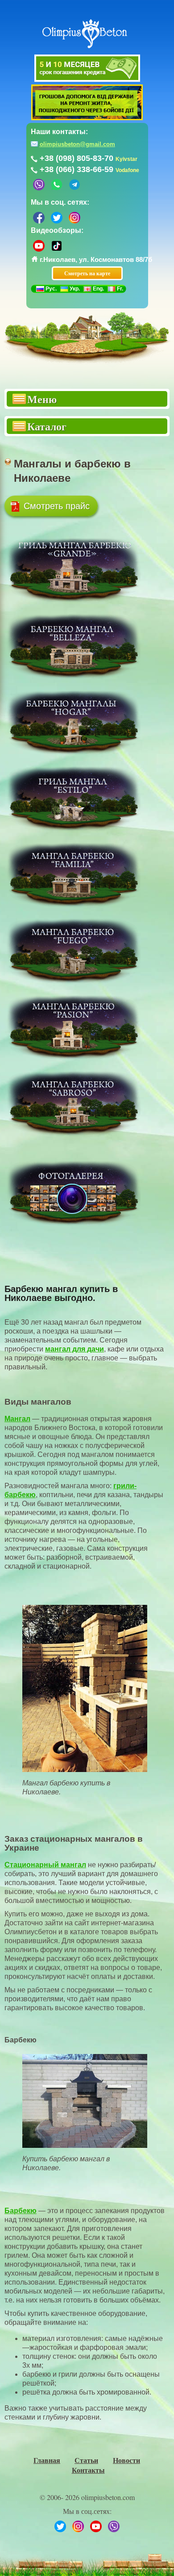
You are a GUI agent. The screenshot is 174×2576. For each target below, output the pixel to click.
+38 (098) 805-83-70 (77, 158)
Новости (126, 2460)
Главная (47, 2460)
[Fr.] (112, 289)
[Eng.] (87, 289)
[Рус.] (40, 289)
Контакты (88, 2470)
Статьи (86, 2460)
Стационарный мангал (45, 1865)
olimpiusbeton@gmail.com (77, 144)
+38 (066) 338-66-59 (77, 169)
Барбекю (21, 2211)
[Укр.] (64, 289)
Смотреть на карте (87, 273)
